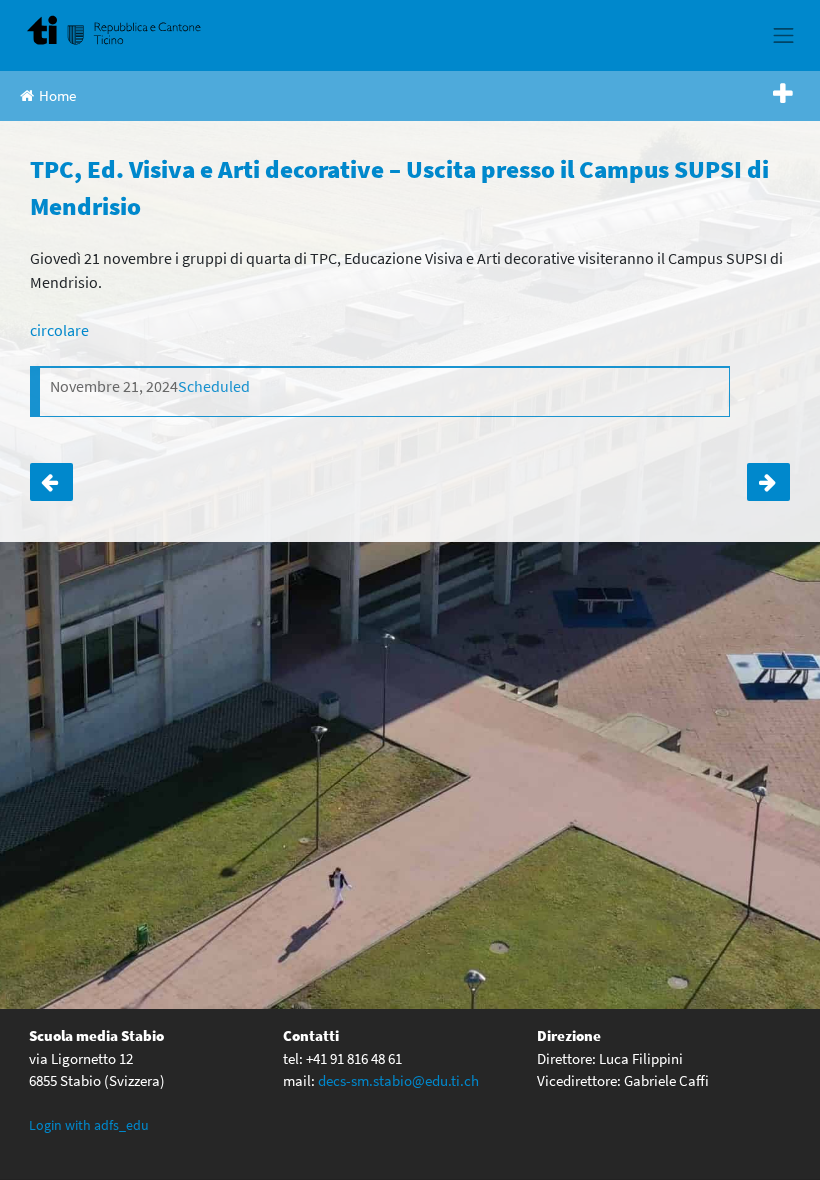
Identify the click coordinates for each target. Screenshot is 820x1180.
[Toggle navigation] (784, 35)
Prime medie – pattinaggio (768, 482)
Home (57, 95)
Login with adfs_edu (89, 1125)
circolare (59, 330)
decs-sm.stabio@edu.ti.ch (398, 1080)
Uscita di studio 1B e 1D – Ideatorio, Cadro (51, 482)
